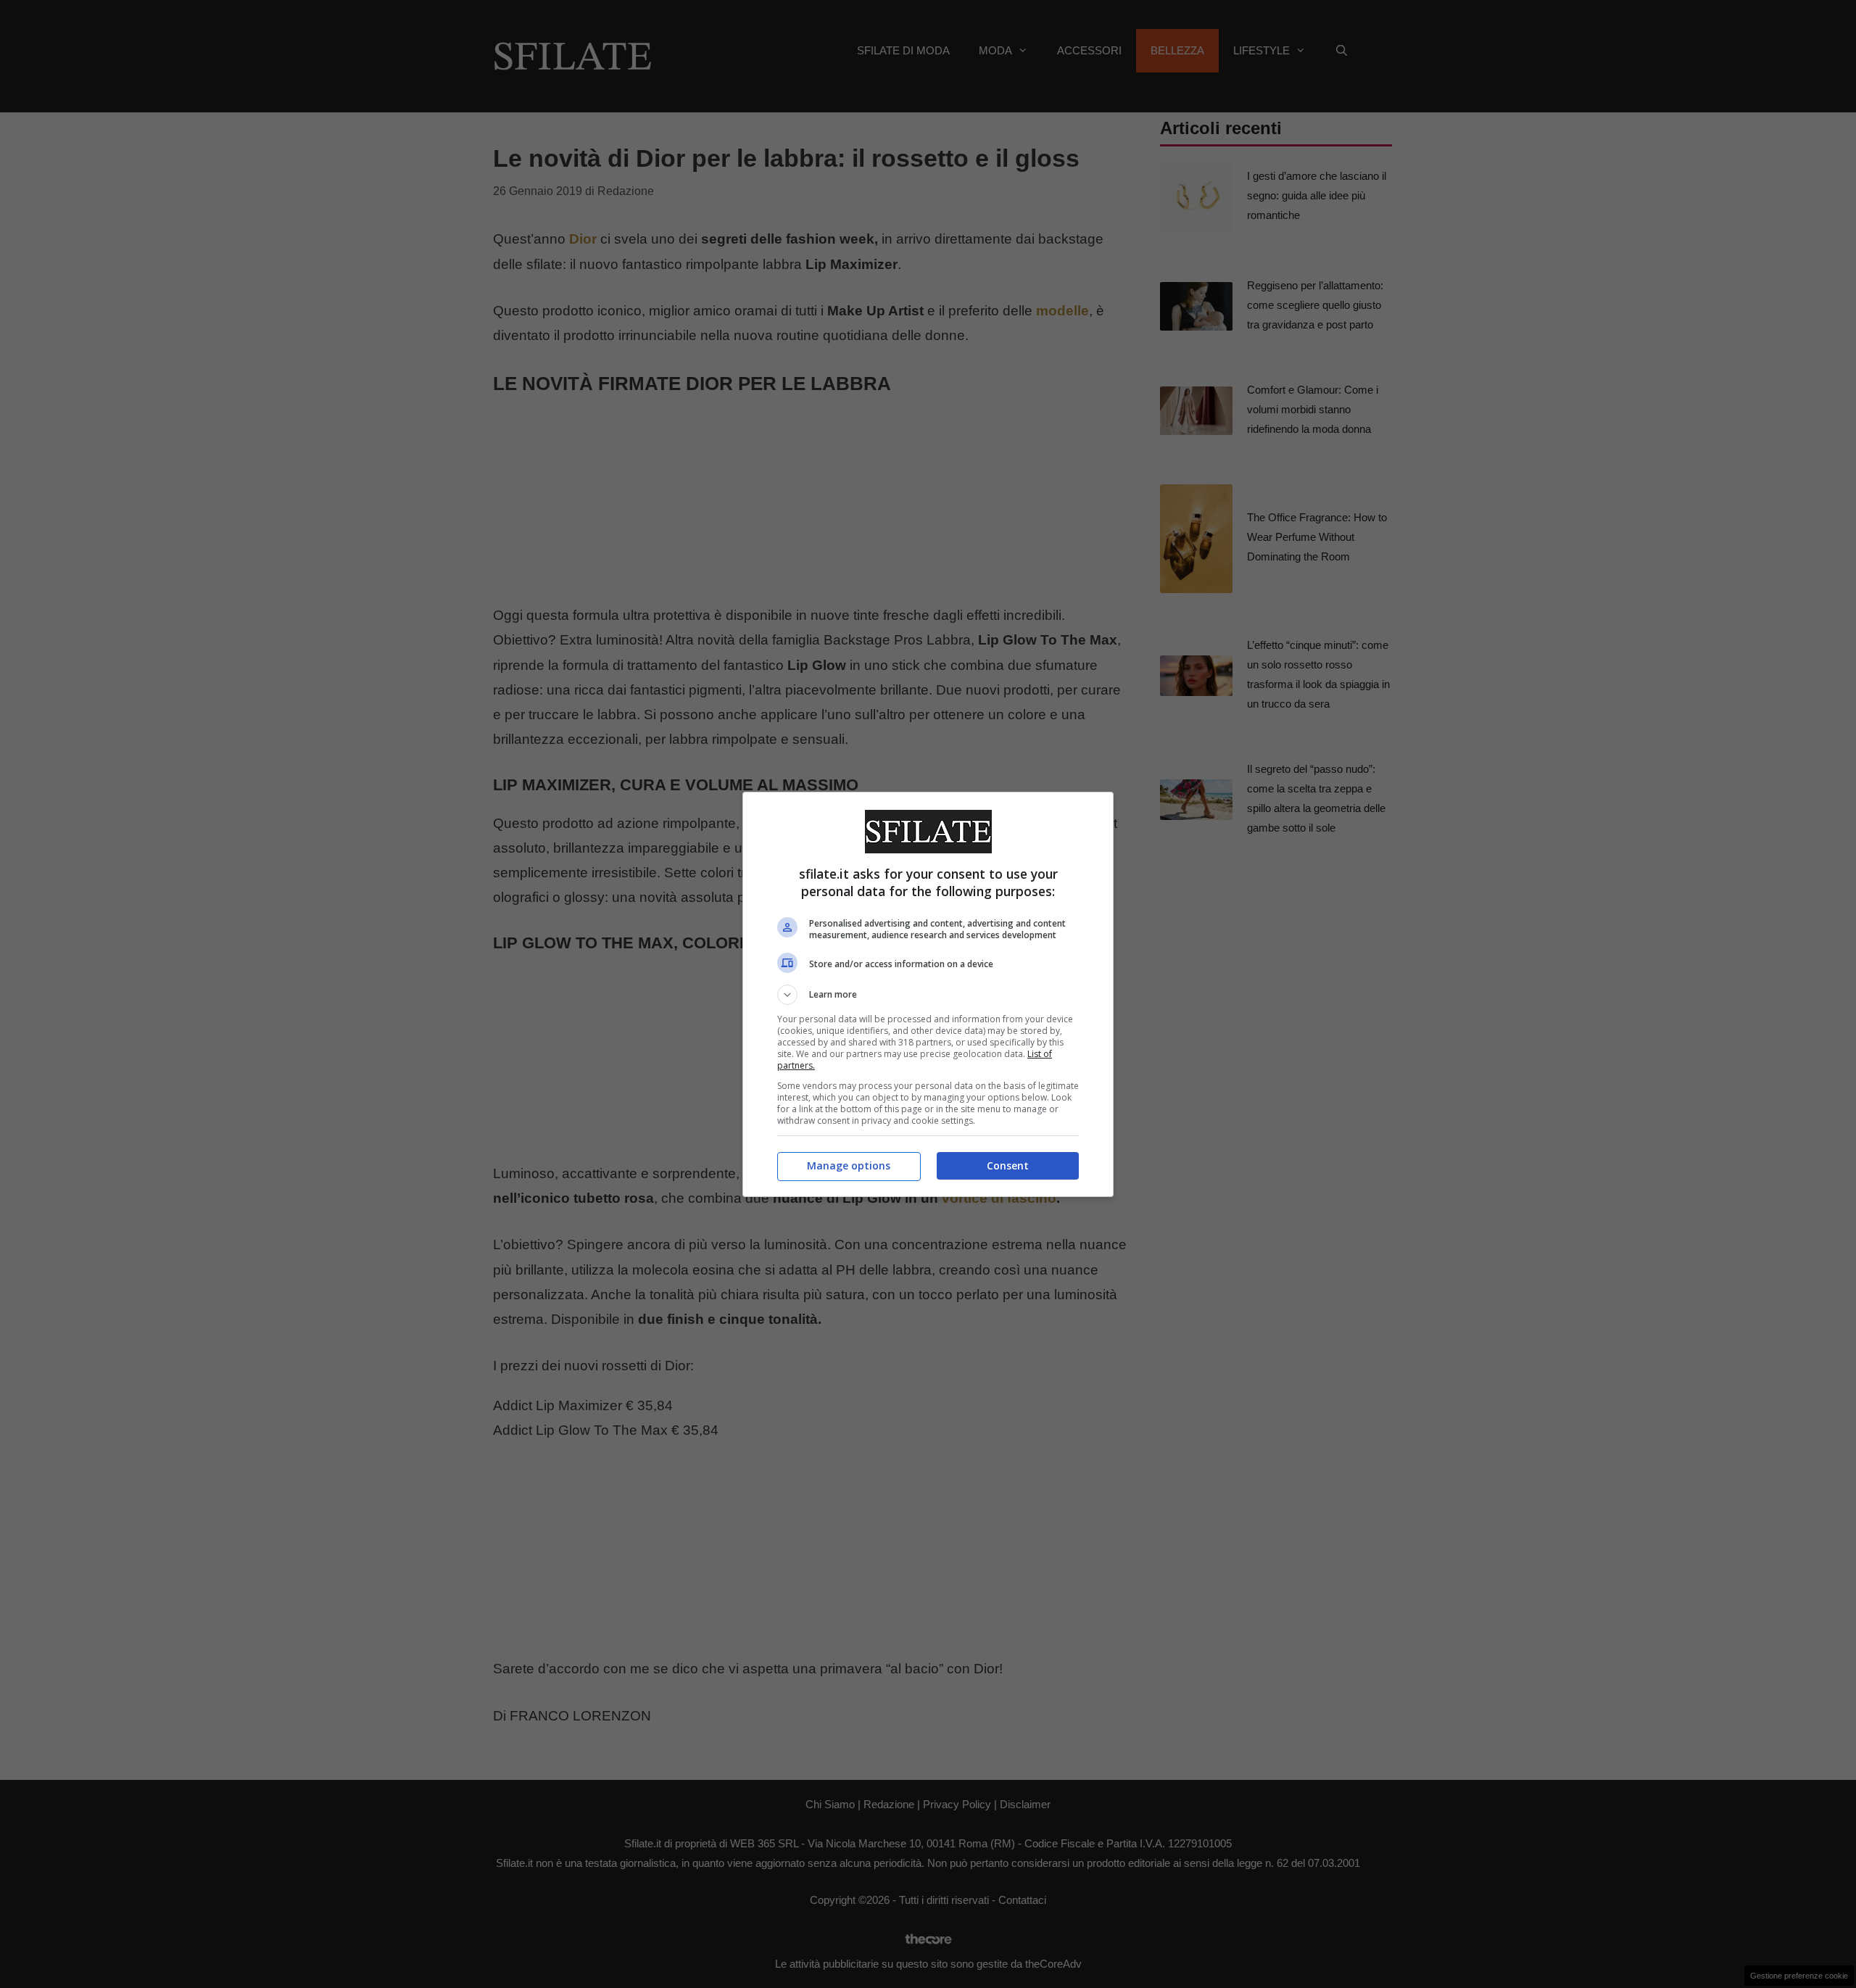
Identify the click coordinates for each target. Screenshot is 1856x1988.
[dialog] (928, 994)
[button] (928, 995)
